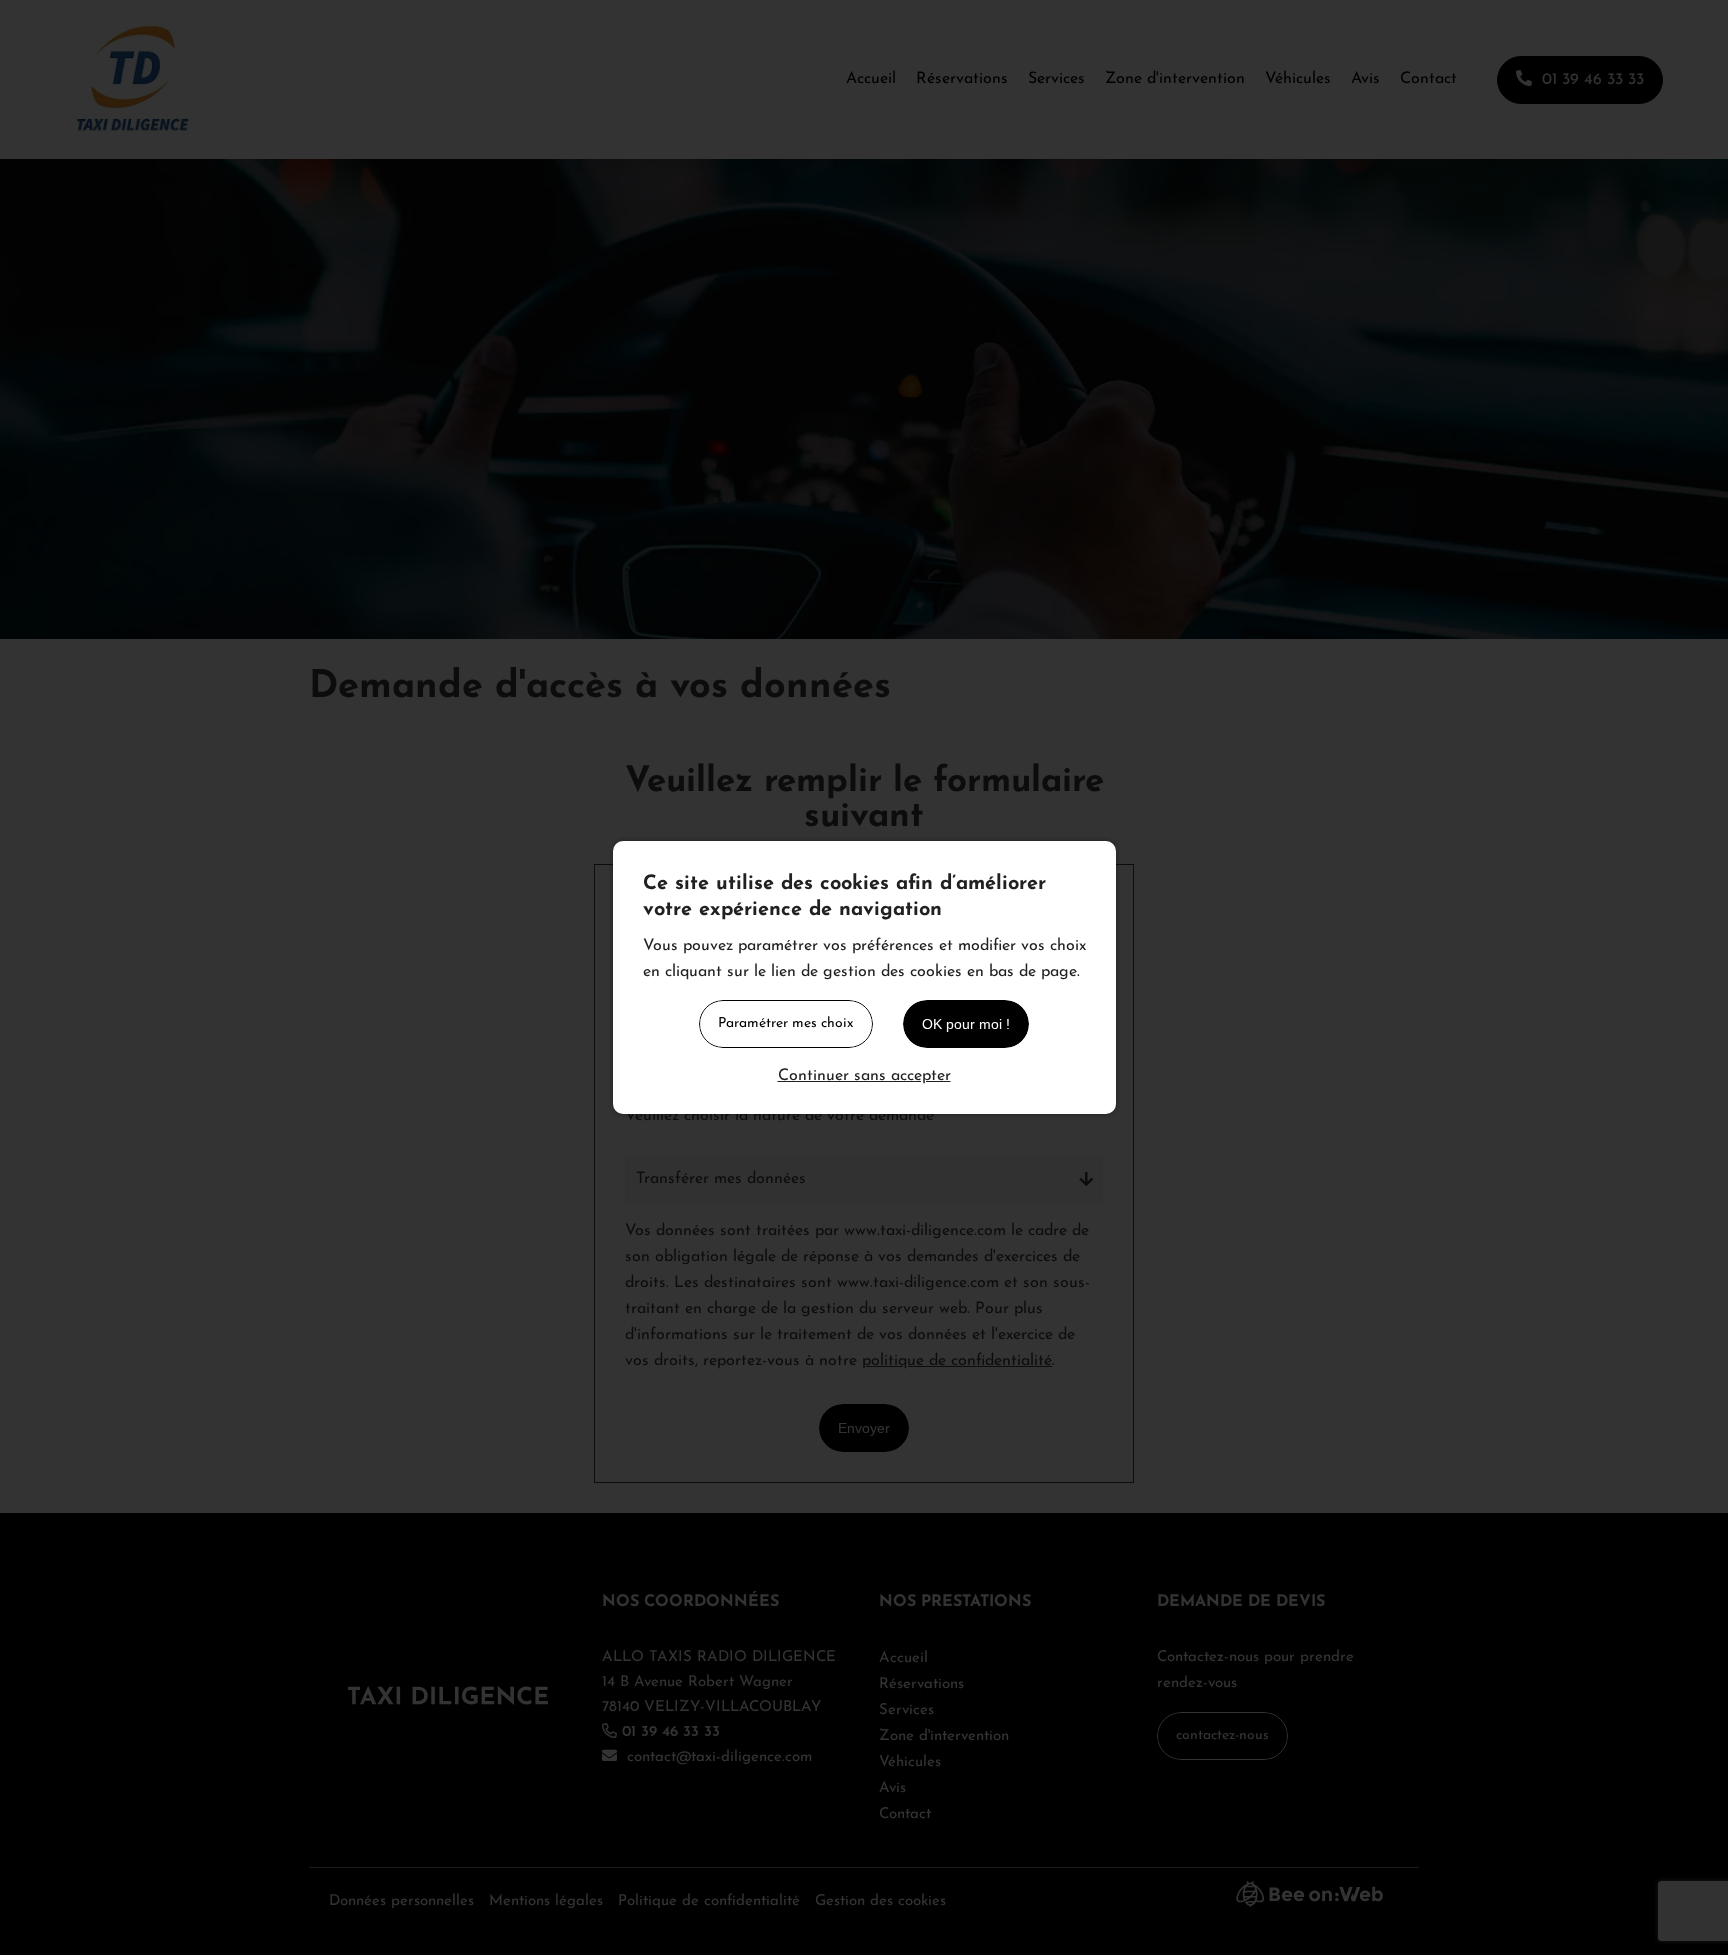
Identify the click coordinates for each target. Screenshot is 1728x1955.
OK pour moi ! (966, 1024)
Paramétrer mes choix (786, 1023)
